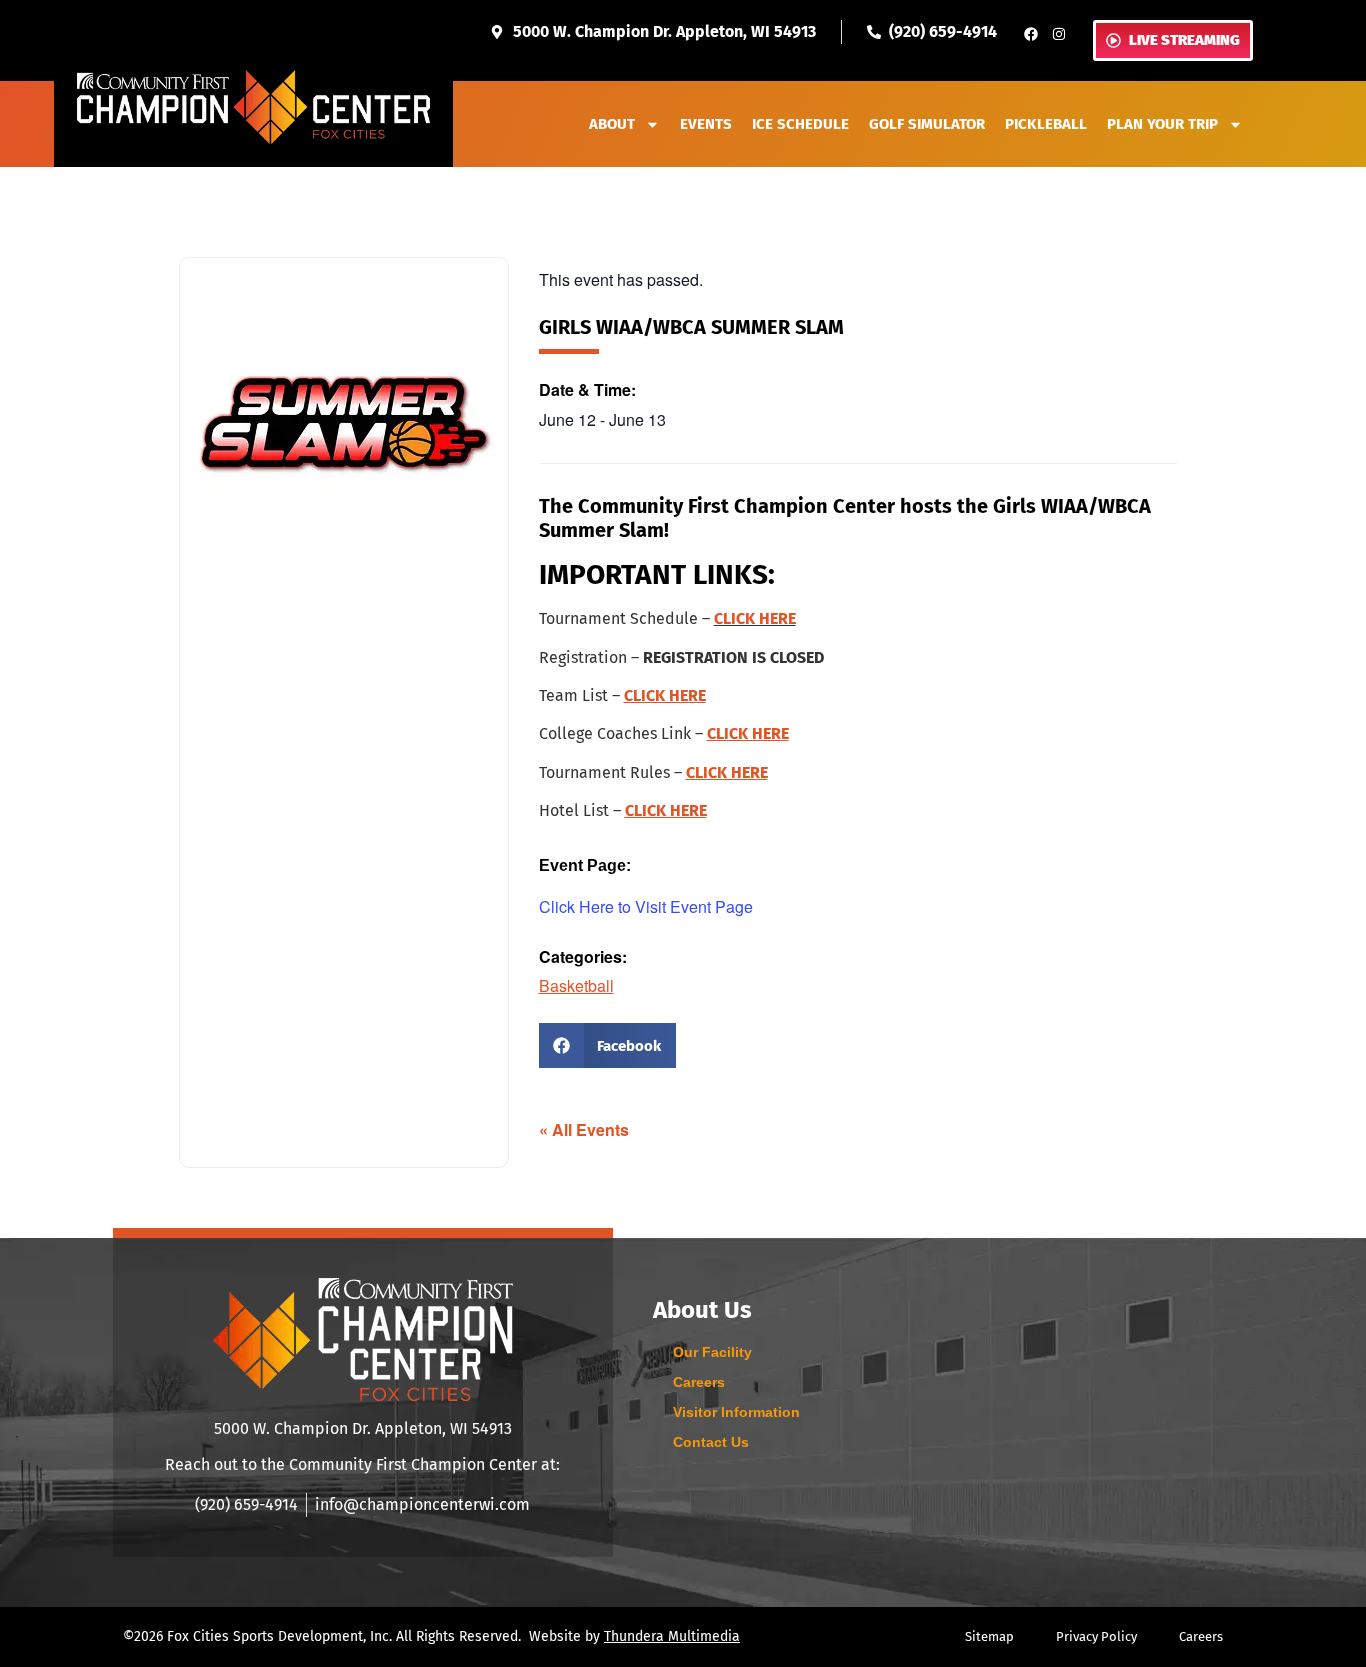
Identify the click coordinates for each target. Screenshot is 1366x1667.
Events (706, 124)
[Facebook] (1031, 34)
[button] (608, 1045)
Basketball (576, 985)
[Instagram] (1059, 34)
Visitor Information (736, 1412)
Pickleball (1046, 124)
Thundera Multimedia (672, 1636)
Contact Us (711, 1442)
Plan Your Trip (1162, 124)
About (612, 124)
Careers (699, 1382)
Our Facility (712, 1352)
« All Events (584, 1129)
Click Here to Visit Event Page (646, 906)
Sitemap (989, 1636)
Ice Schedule (800, 124)
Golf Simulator (927, 124)
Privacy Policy (1096, 1636)
